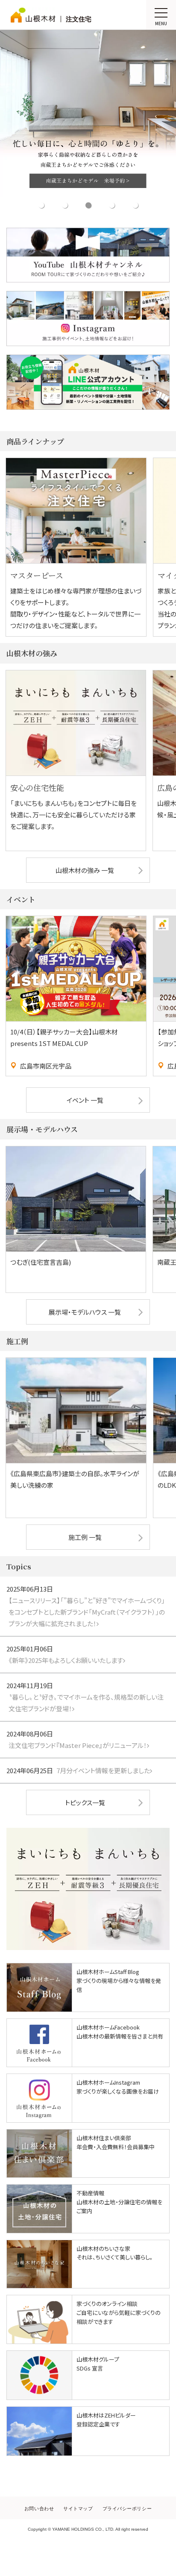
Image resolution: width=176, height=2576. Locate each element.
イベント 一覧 (85, 1100)
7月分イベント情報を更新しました (103, 1770)
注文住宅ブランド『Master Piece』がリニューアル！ (78, 1745)
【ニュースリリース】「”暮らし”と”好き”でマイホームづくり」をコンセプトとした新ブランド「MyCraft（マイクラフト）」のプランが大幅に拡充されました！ (87, 1612)
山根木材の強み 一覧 (85, 870)
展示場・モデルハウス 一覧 (85, 1312)
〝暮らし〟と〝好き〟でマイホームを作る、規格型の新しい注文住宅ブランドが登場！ (86, 1703)
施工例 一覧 (85, 1537)
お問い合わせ (39, 2508)
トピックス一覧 (85, 1802)
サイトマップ (78, 2508)
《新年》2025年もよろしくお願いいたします (66, 1660)
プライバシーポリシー (127, 2508)
